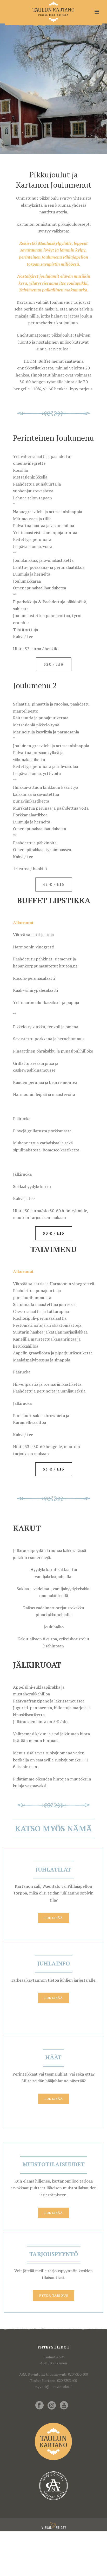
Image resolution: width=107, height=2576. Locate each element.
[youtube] (64, 2406)
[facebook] (39, 2406)
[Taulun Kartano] (54, 12)
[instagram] (52, 2406)
